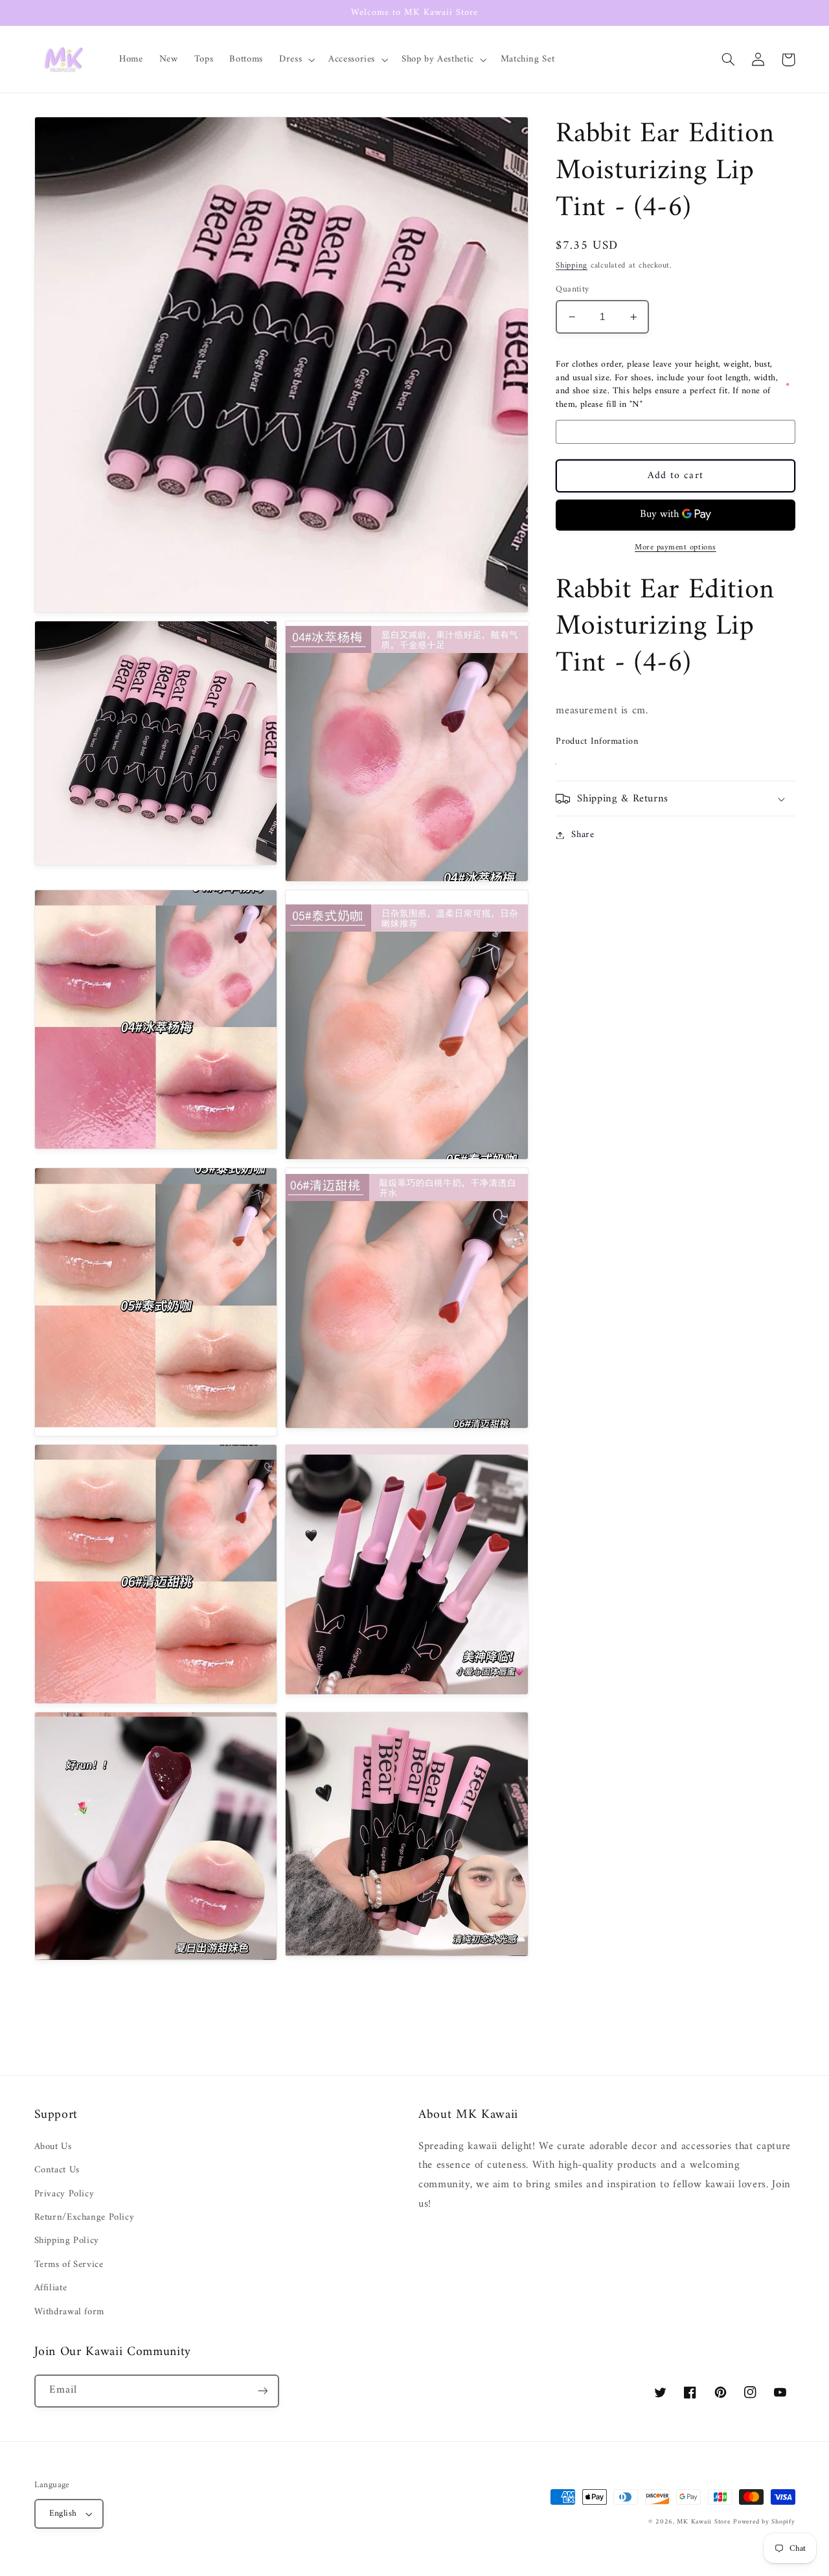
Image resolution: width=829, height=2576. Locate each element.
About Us (53, 2147)
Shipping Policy (67, 2240)
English (63, 2514)
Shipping (572, 266)
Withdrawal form (69, 2312)
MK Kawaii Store (703, 2522)
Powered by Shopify (764, 2522)
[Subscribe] (262, 2391)
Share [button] (583, 835)
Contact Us (57, 2170)
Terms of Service (69, 2264)
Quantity (572, 290)
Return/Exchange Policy (85, 2217)
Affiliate (51, 2288)
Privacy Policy (64, 2194)
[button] (296, 60)
